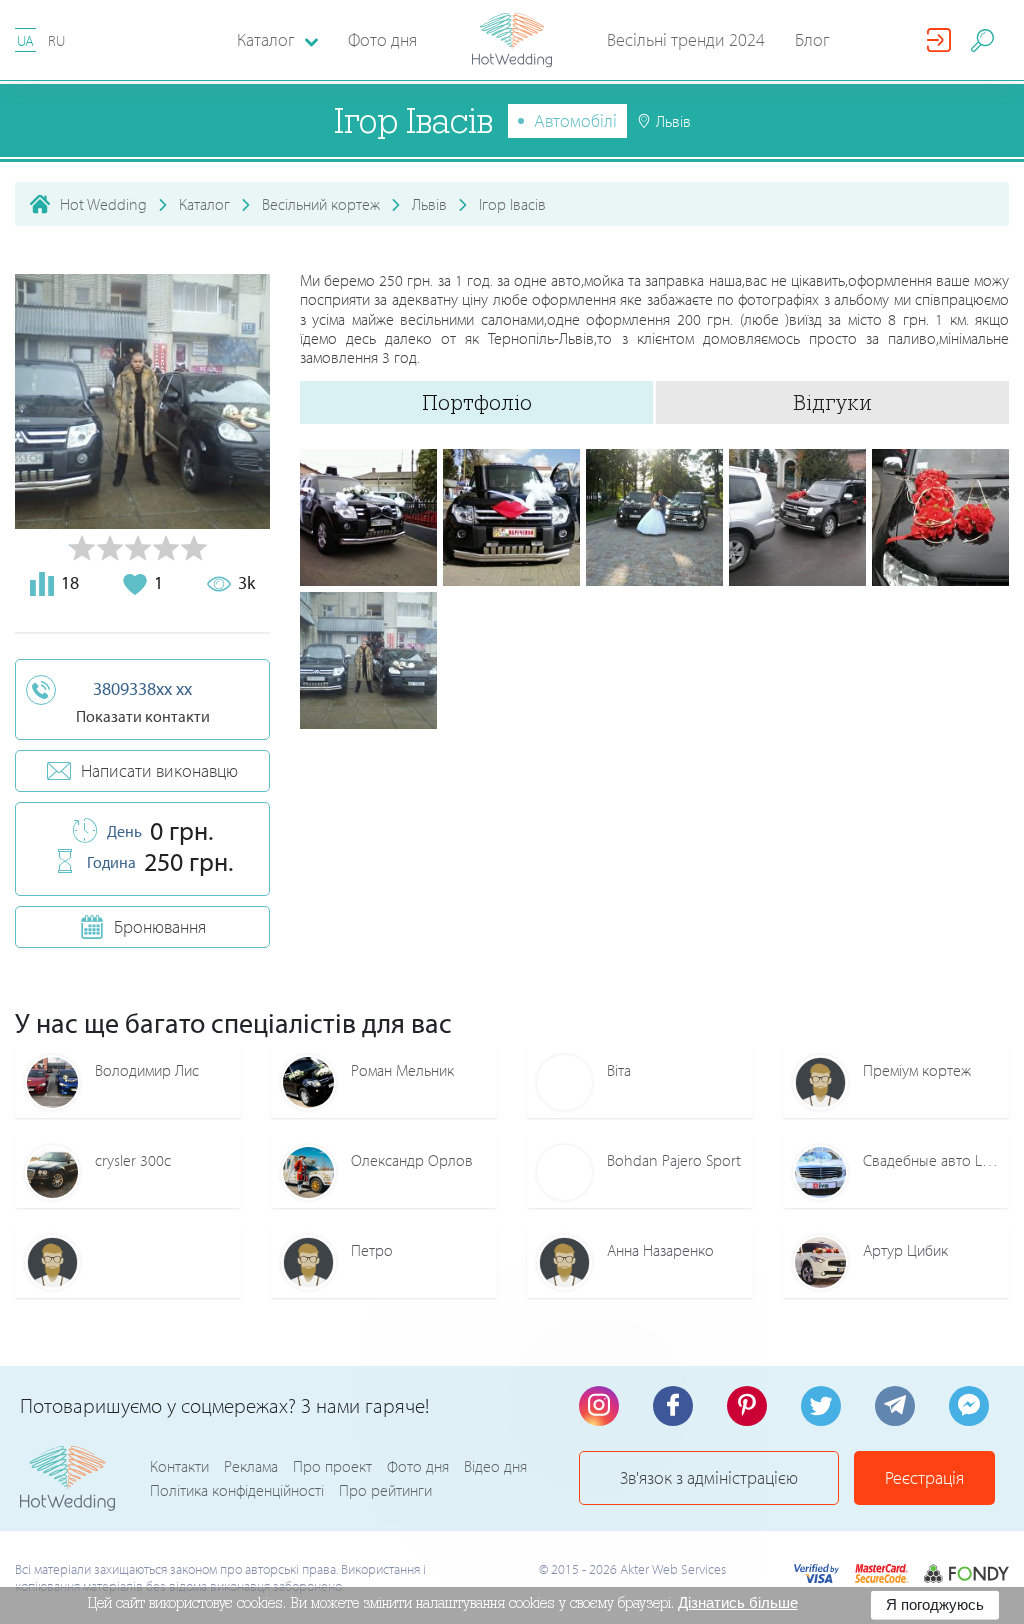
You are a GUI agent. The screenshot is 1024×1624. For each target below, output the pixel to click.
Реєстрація (924, 1477)
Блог (812, 39)
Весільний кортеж (321, 204)
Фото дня (382, 39)
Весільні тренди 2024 (686, 39)
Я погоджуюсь (935, 1604)
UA (25, 40)
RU (56, 40)
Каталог (204, 204)
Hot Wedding (103, 204)
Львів (429, 204)
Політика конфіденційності (237, 1490)
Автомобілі (575, 120)
